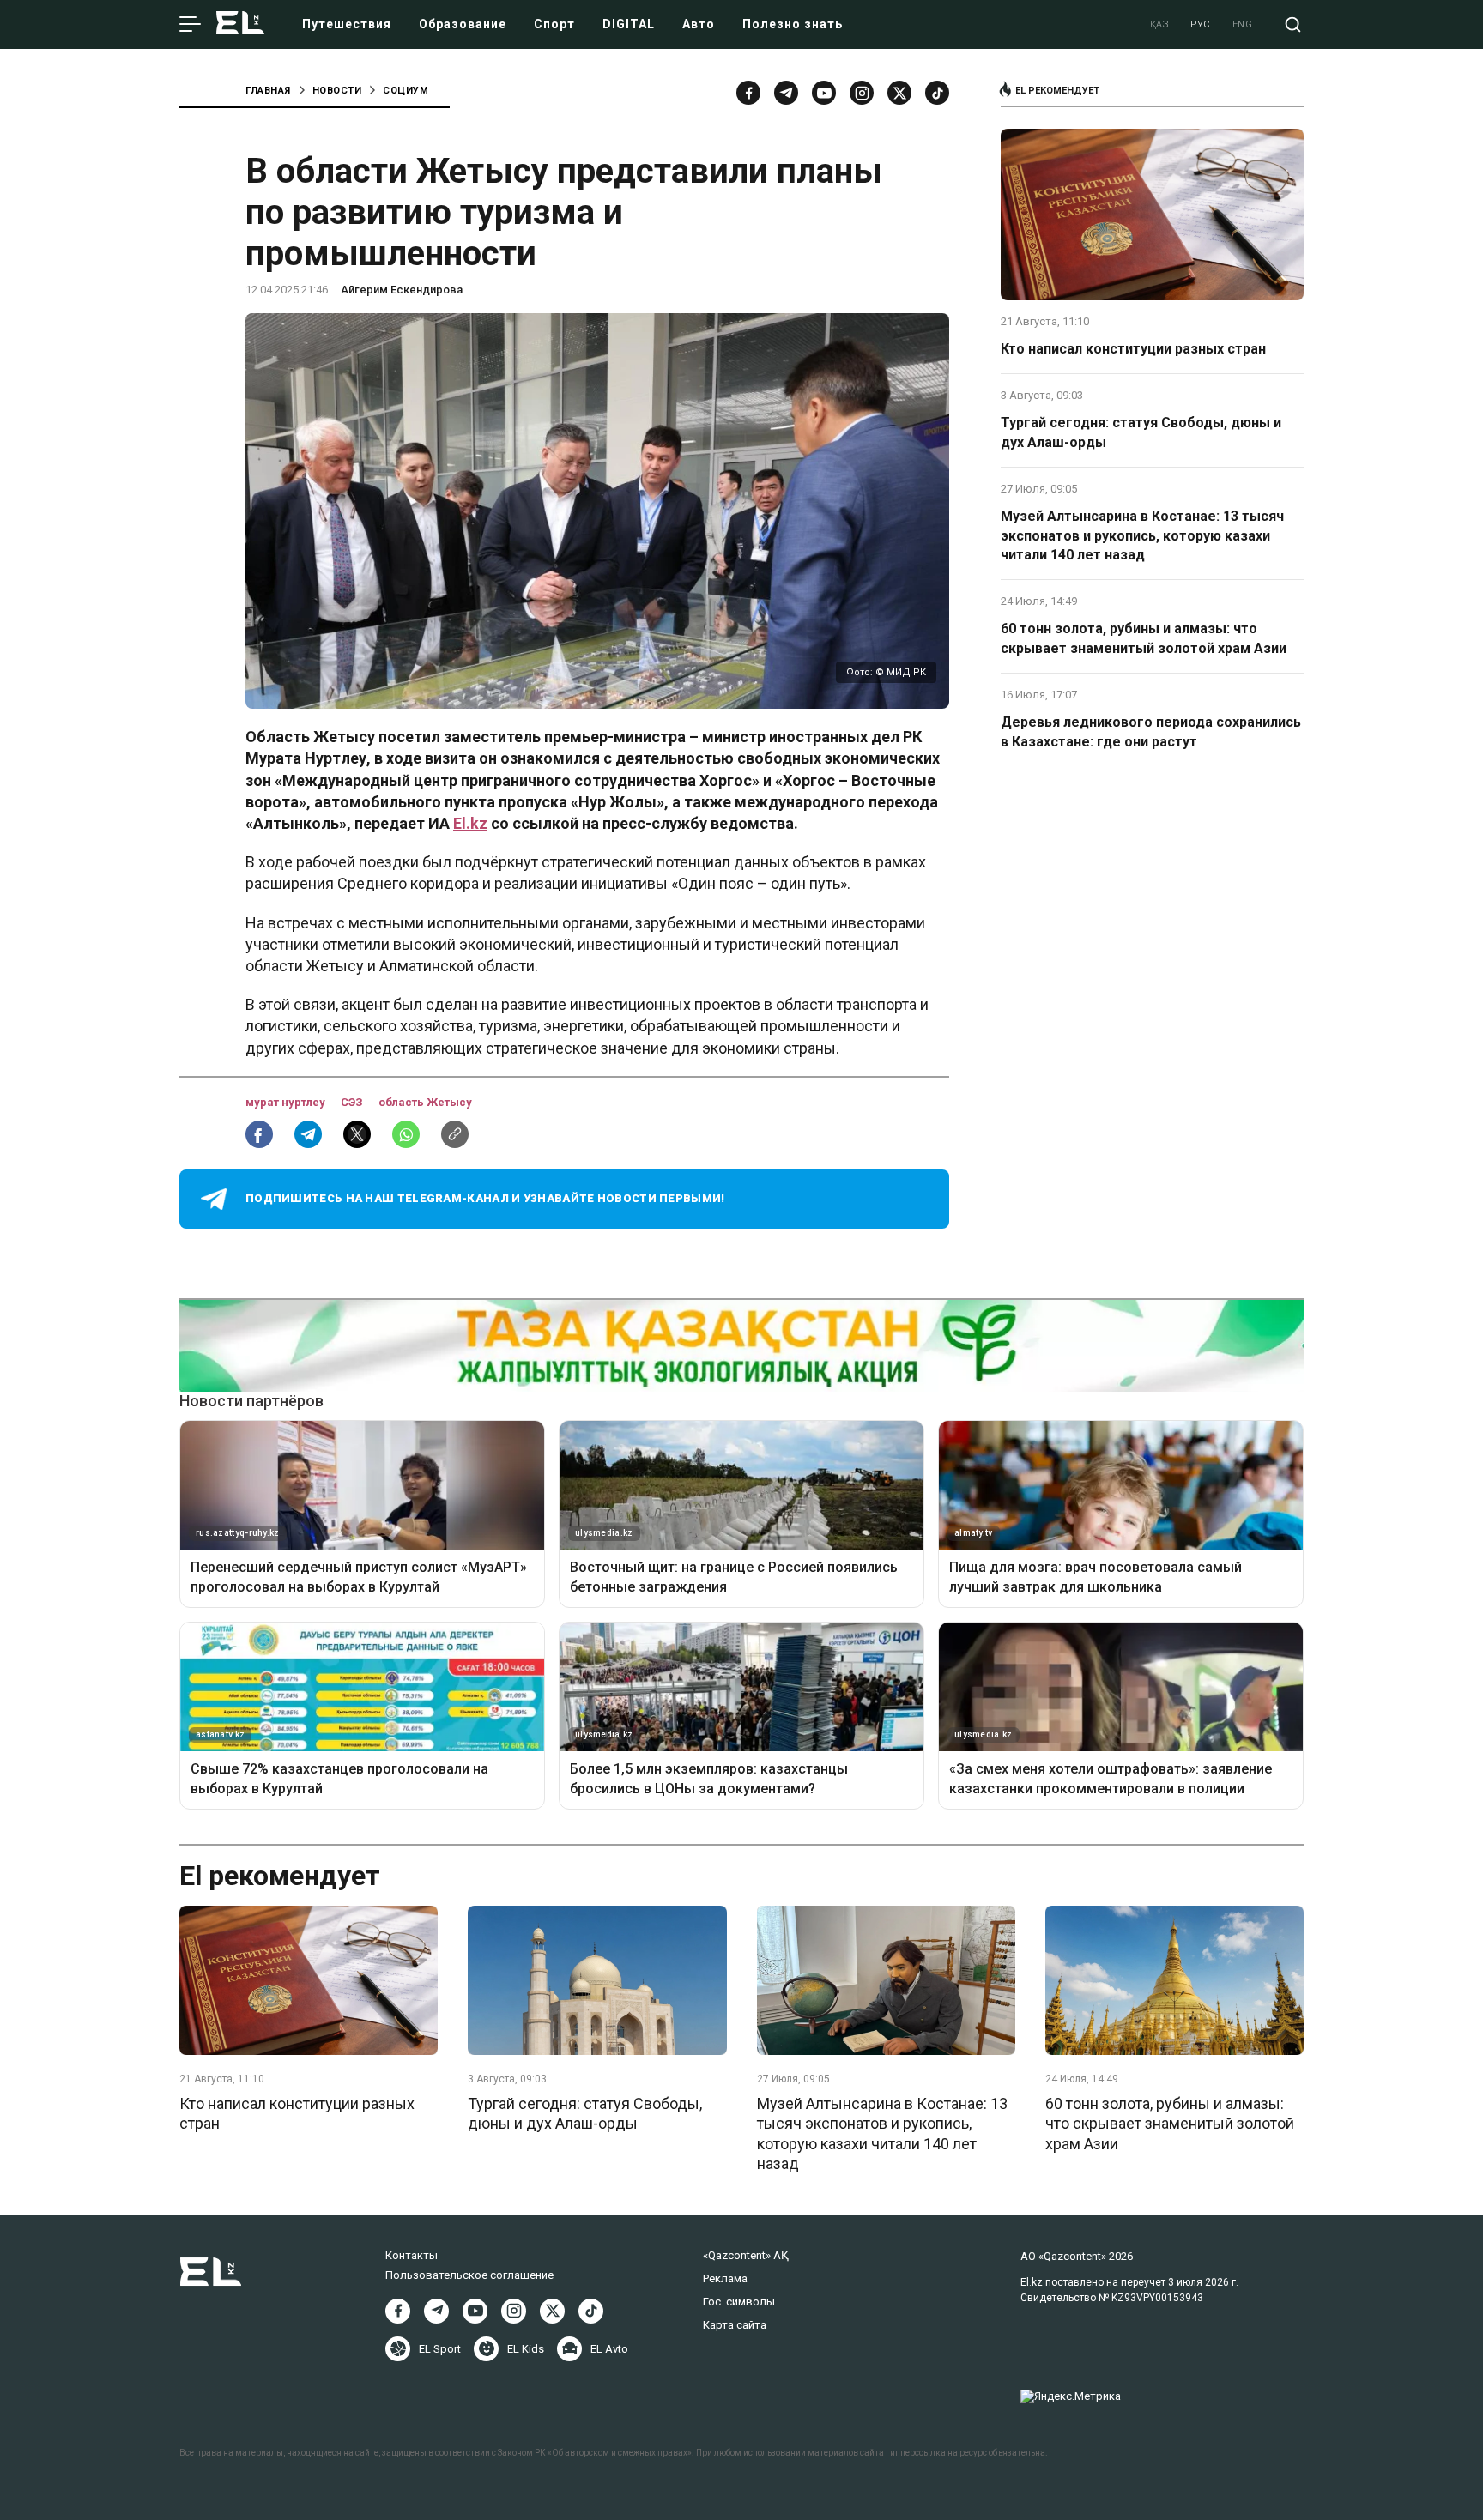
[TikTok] (937, 93)
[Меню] (190, 25)
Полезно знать (793, 24)
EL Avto (609, 2349)
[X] (552, 2311)
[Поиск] (1293, 24)
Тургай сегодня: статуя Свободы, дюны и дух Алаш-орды (1141, 432)
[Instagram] (862, 93)
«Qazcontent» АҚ (746, 2255)
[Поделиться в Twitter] (357, 1134)
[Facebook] (748, 93)
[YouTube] (824, 93)
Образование (463, 24)
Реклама (725, 2278)
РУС (1201, 24)
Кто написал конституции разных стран (1133, 349)
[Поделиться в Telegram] (308, 1134)
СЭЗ (353, 1102)
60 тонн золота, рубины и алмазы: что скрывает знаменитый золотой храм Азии (1144, 638)
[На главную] (240, 24)
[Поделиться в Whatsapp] (406, 1134)
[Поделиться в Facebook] (259, 1134)
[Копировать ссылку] (455, 1134)
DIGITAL (629, 24)
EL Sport (440, 2349)
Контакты (412, 2255)
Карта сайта (735, 2325)
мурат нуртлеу (287, 1102)
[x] (899, 93)
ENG (1243, 24)
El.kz (470, 823)
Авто (699, 24)
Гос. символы (739, 2302)
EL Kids (526, 2349)
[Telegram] (786, 93)
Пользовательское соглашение (469, 2275)
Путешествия (347, 24)
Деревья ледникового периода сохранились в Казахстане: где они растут (1151, 731)
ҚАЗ (1160, 24)
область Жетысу (425, 1102)
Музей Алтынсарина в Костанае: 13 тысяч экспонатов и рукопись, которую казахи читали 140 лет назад (1142, 535)
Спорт (554, 24)
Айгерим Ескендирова (402, 290)
